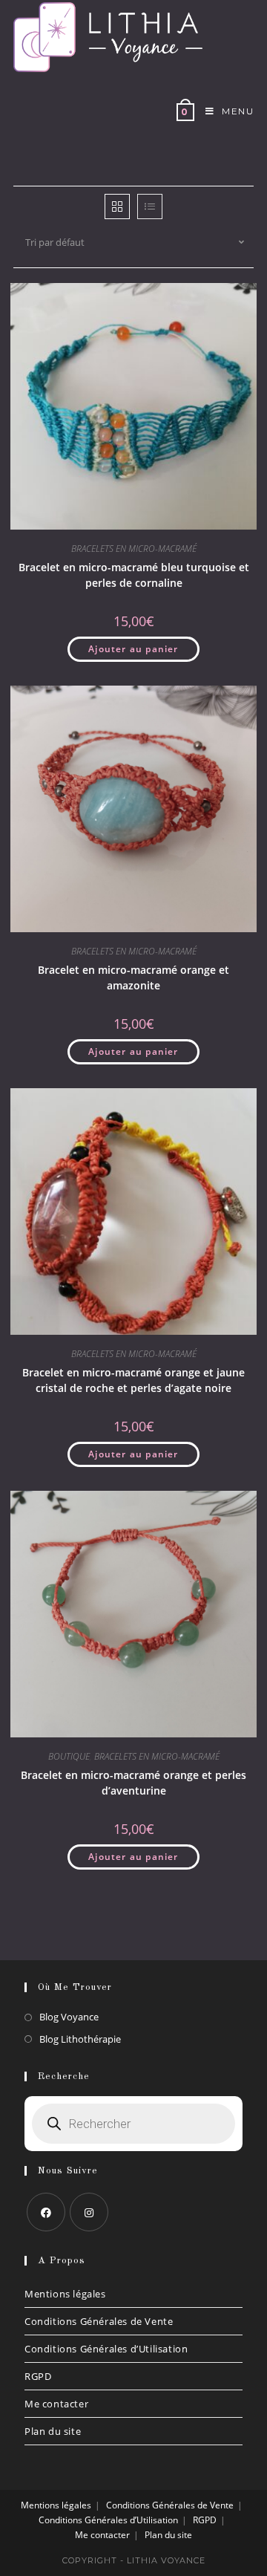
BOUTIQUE (69, 1756)
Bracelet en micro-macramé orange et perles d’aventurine (133, 1783)
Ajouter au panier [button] (133, 649)
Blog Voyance (69, 2017)
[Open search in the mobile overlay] (133, 2124)
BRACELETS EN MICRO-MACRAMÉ (134, 549)
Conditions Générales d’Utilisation (106, 2349)
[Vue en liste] (150, 206)
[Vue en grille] (117, 206)
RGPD (38, 2376)
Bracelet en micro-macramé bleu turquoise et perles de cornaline (134, 575)
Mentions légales (65, 2294)
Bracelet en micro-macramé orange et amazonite (133, 978)
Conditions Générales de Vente (99, 2321)
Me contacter (56, 2404)
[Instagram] (89, 2212)
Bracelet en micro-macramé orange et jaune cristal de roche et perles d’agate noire (133, 1380)
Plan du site (53, 2431)
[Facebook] (46, 2212)
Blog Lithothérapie (80, 2039)
